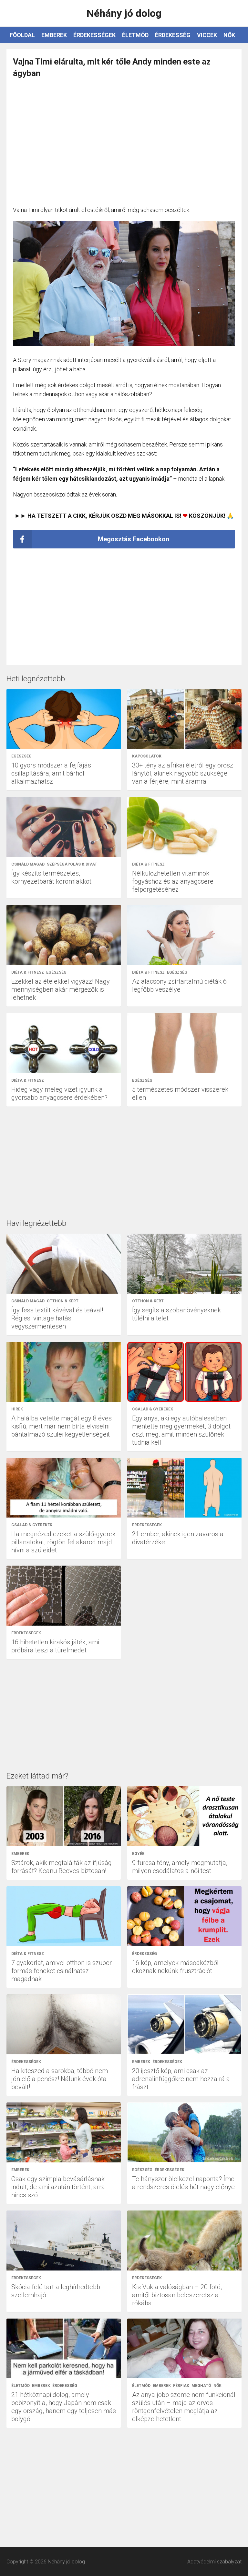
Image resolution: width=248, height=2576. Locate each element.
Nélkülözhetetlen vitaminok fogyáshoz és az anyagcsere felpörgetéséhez (173, 881)
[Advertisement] (124, 143)
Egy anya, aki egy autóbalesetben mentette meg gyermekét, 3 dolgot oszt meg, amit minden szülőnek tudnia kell (181, 1430)
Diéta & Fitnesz (148, 864)
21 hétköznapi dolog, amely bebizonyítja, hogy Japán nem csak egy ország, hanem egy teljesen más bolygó (64, 2407)
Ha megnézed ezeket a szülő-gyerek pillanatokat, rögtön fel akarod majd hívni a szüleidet (63, 1542)
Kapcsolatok (147, 756)
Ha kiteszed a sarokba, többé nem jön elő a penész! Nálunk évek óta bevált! (60, 2079)
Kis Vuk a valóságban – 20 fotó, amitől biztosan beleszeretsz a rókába (177, 2295)
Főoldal (22, 35)
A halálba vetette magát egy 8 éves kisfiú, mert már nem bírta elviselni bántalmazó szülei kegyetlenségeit (62, 1426)
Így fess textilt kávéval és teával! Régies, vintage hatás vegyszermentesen (57, 1318)
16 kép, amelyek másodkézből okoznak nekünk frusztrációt (175, 1967)
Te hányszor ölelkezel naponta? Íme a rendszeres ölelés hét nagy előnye (183, 2183)
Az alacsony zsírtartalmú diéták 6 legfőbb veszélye (179, 985)
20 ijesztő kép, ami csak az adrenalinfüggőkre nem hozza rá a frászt (181, 2079)
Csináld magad (28, 864)
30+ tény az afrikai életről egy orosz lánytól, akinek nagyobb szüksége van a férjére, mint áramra (183, 773)
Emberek (54, 35)
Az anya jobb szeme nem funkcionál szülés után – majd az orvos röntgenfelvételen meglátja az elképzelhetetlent (184, 2407)
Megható (201, 2386)
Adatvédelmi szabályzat (214, 2562)
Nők (229, 35)
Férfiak (181, 2386)
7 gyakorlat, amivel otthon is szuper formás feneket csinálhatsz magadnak (62, 1971)
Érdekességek (94, 35)
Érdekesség (173, 35)
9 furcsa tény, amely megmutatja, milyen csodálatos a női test (180, 1867)
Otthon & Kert (63, 1301)
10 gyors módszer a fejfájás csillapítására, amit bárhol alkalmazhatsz (51, 773)
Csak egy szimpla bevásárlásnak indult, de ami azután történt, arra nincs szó (58, 2187)
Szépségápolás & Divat (72, 864)
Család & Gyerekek (153, 1409)
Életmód (135, 35)
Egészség (21, 756)
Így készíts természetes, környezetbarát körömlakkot (51, 877)
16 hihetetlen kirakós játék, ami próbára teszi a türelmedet (55, 1646)
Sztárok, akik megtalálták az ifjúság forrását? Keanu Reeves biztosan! (62, 1867)
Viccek (207, 35)
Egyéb (138, 1854)
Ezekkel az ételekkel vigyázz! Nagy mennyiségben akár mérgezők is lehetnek (61, 989)
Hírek (17, 1409)
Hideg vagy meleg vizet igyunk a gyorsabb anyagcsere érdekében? (59, 1093)
